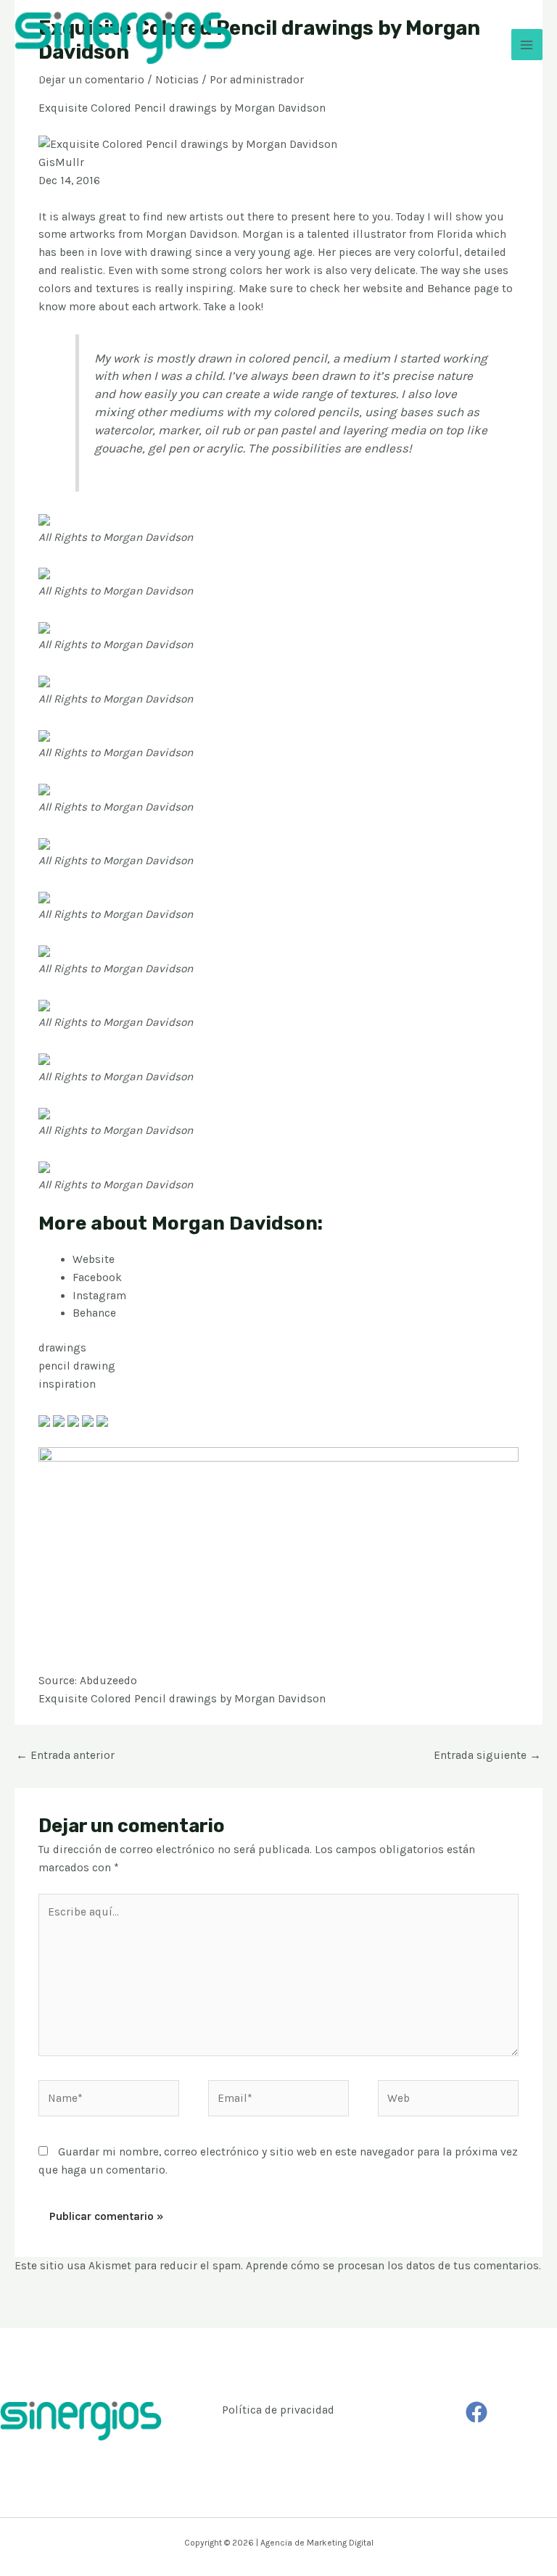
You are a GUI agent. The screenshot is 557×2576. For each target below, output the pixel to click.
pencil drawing (77, 1366)
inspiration (67, 1384)
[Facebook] (476, 2412)
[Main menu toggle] (527, 45)
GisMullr (61, 162)
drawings (62, 1348)
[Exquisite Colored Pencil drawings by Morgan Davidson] (44, 519)
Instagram (99, 1296)
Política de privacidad (278, 2410)
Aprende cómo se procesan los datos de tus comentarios (392, 2266)
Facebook (97, 1277)
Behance (94, 1313)
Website (94, 1259)
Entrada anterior (65, 1755)
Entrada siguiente (487, 1755)
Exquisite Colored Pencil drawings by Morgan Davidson (182, 1699)
